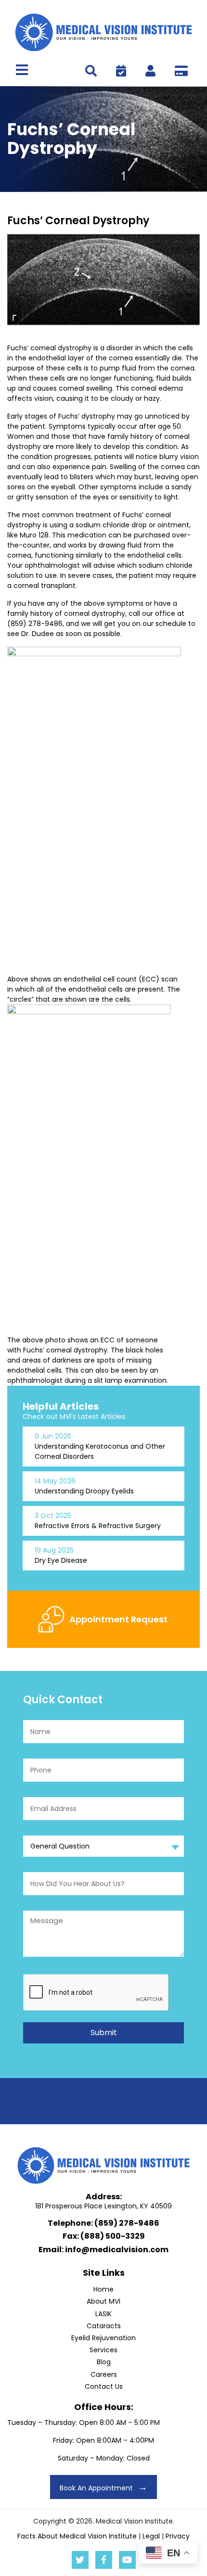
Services (103, 2350)
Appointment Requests (121, 71)
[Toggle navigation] (22, 70)
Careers (104, 2374)
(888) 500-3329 (113, 2236)
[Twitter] (80, 2560)
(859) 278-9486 (127, 2223)
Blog (104, 2362)
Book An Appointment (96, 2488)
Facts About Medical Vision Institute (77, 2536)
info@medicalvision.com (117, 2250)
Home (103, 2289)
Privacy (178, 2536)
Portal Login (150, 71)
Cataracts (104, 2326)
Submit (104, 2033)
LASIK (103, 2314)
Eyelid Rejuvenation (103, 2338)
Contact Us (104, 2386)
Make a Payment (181, 71)
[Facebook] (104, 2560)
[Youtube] (127, 2560)
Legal (151, 2536)
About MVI (103, 2301)
